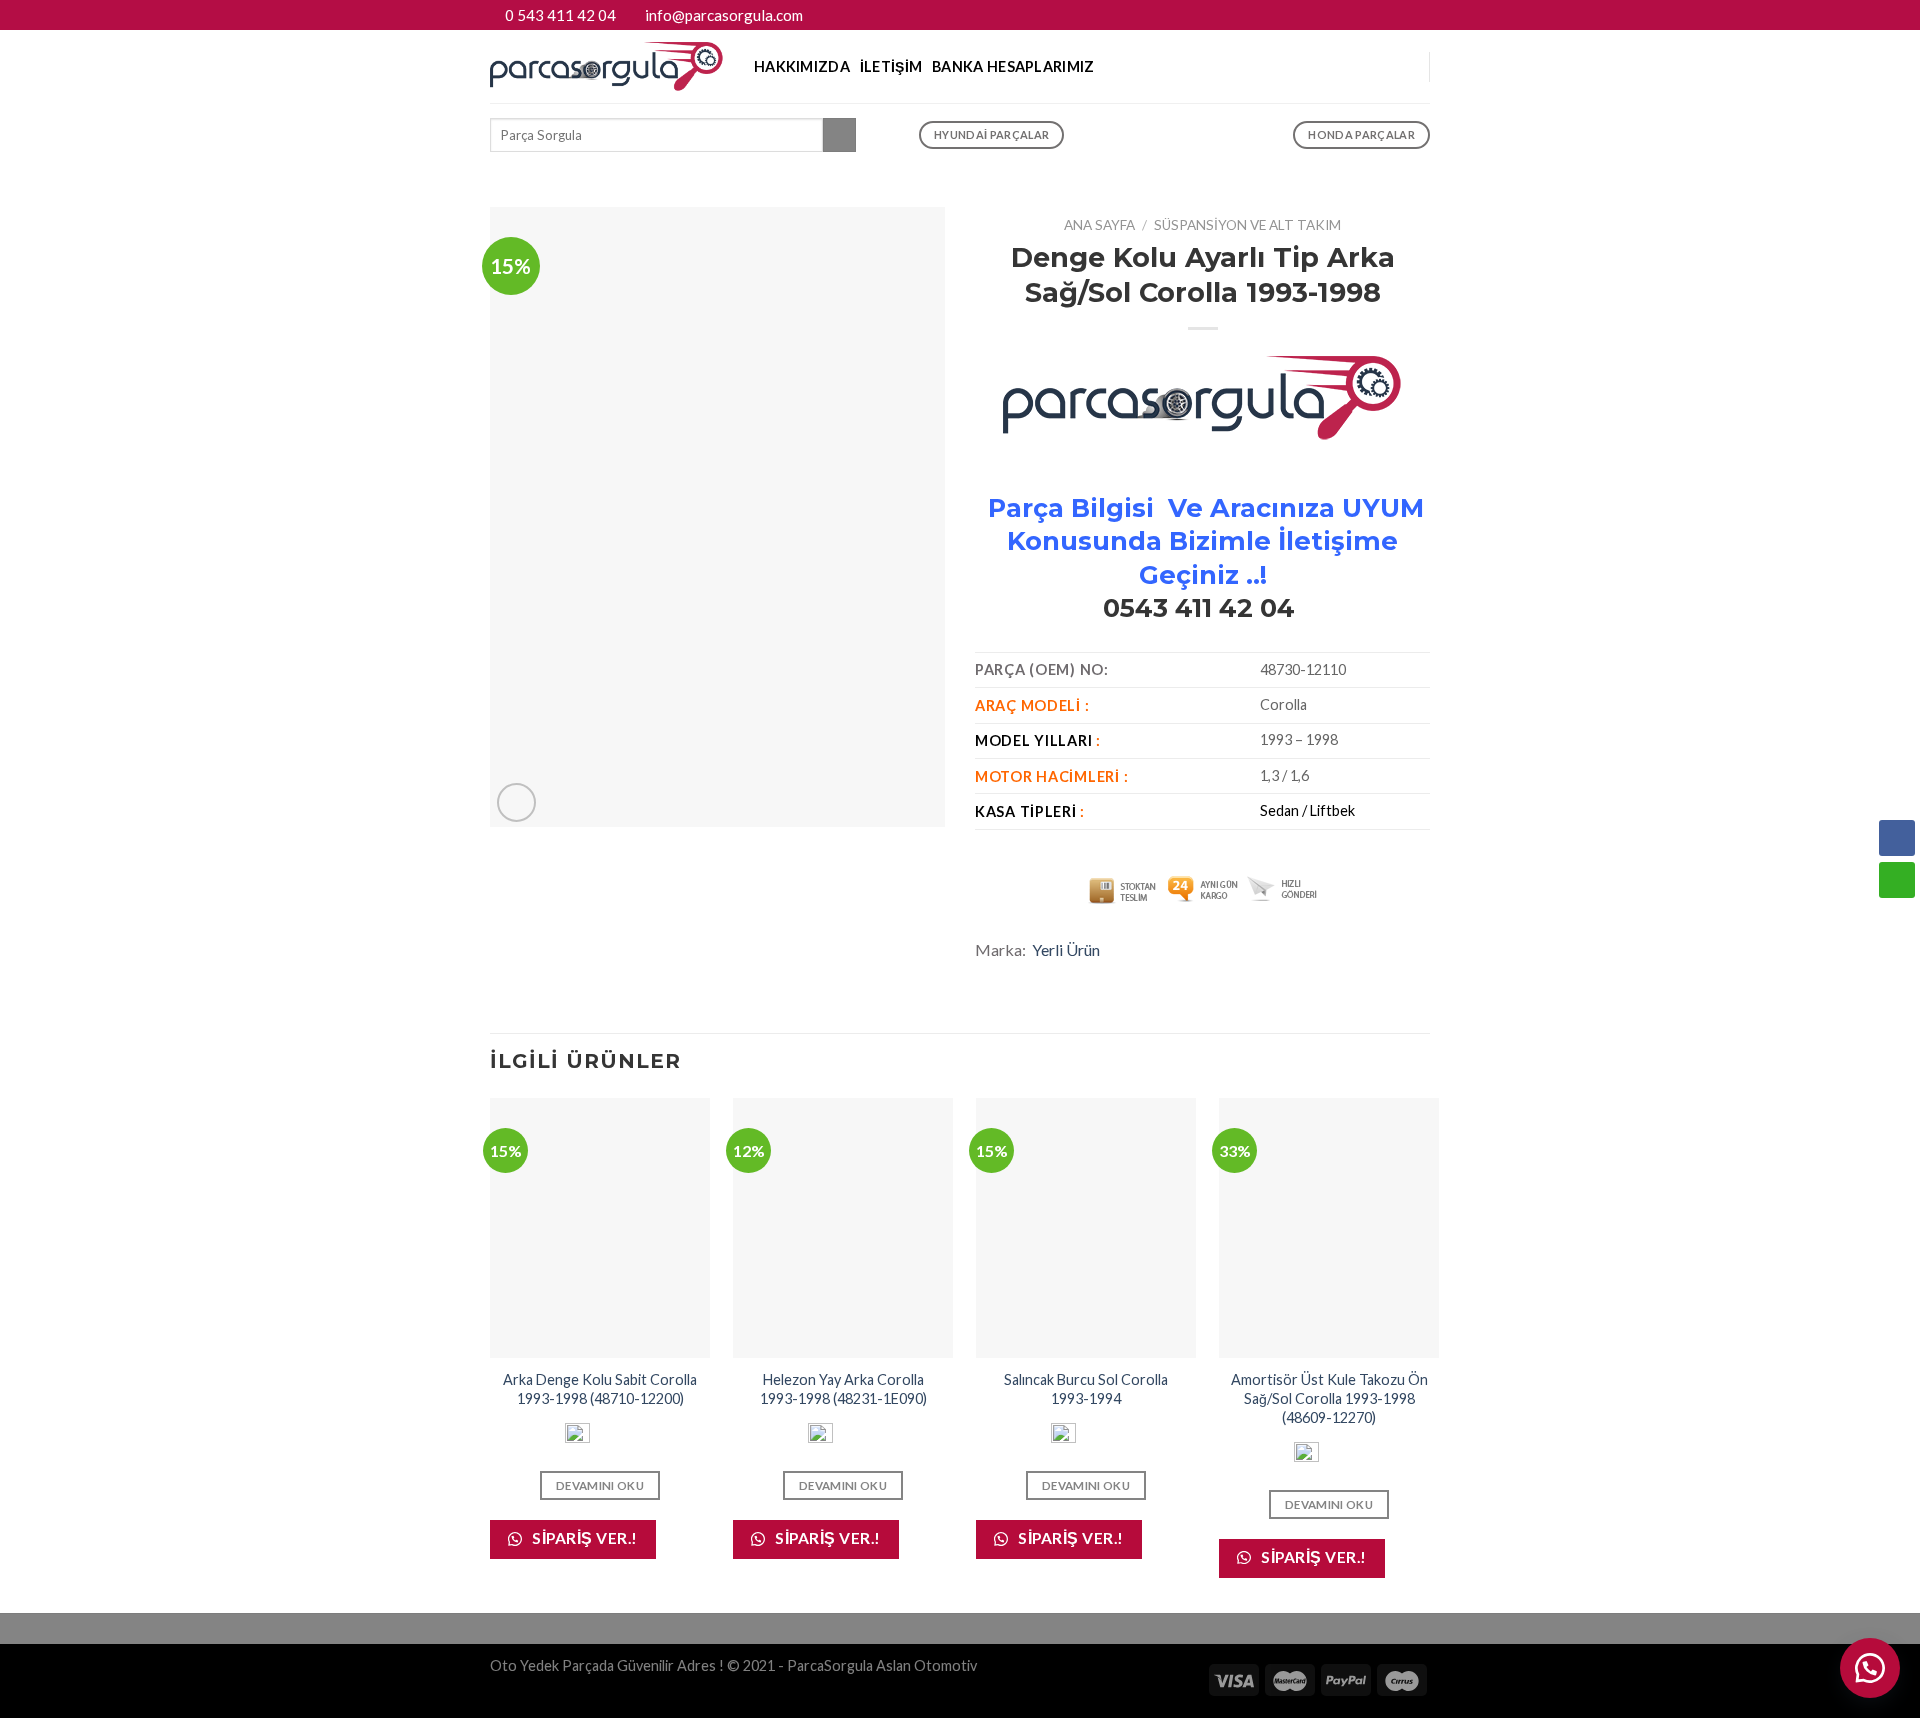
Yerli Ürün (1066, 949)
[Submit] (839, 135)
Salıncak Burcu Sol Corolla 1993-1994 (1086, 1389)
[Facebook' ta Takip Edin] (1382, 15)
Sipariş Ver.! (583, 1538)
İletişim (891, 66)
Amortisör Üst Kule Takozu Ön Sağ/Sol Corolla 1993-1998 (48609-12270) (1329, 1398)
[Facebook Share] (1897, 838)
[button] (1870, 1668)
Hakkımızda (802, 66)
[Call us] (1420, 15)
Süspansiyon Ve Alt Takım (1247, 225)
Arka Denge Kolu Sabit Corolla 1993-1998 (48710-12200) (600, 1389)
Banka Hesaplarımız (1013, 66)
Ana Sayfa (1099, 225)
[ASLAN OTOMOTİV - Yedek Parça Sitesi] (607, 66)
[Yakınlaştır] (516, 802)
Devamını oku (600, 1485)
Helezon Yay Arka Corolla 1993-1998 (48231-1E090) (843, 1389)
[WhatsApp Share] (1897, 880)
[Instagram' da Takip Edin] (1401, 15)
